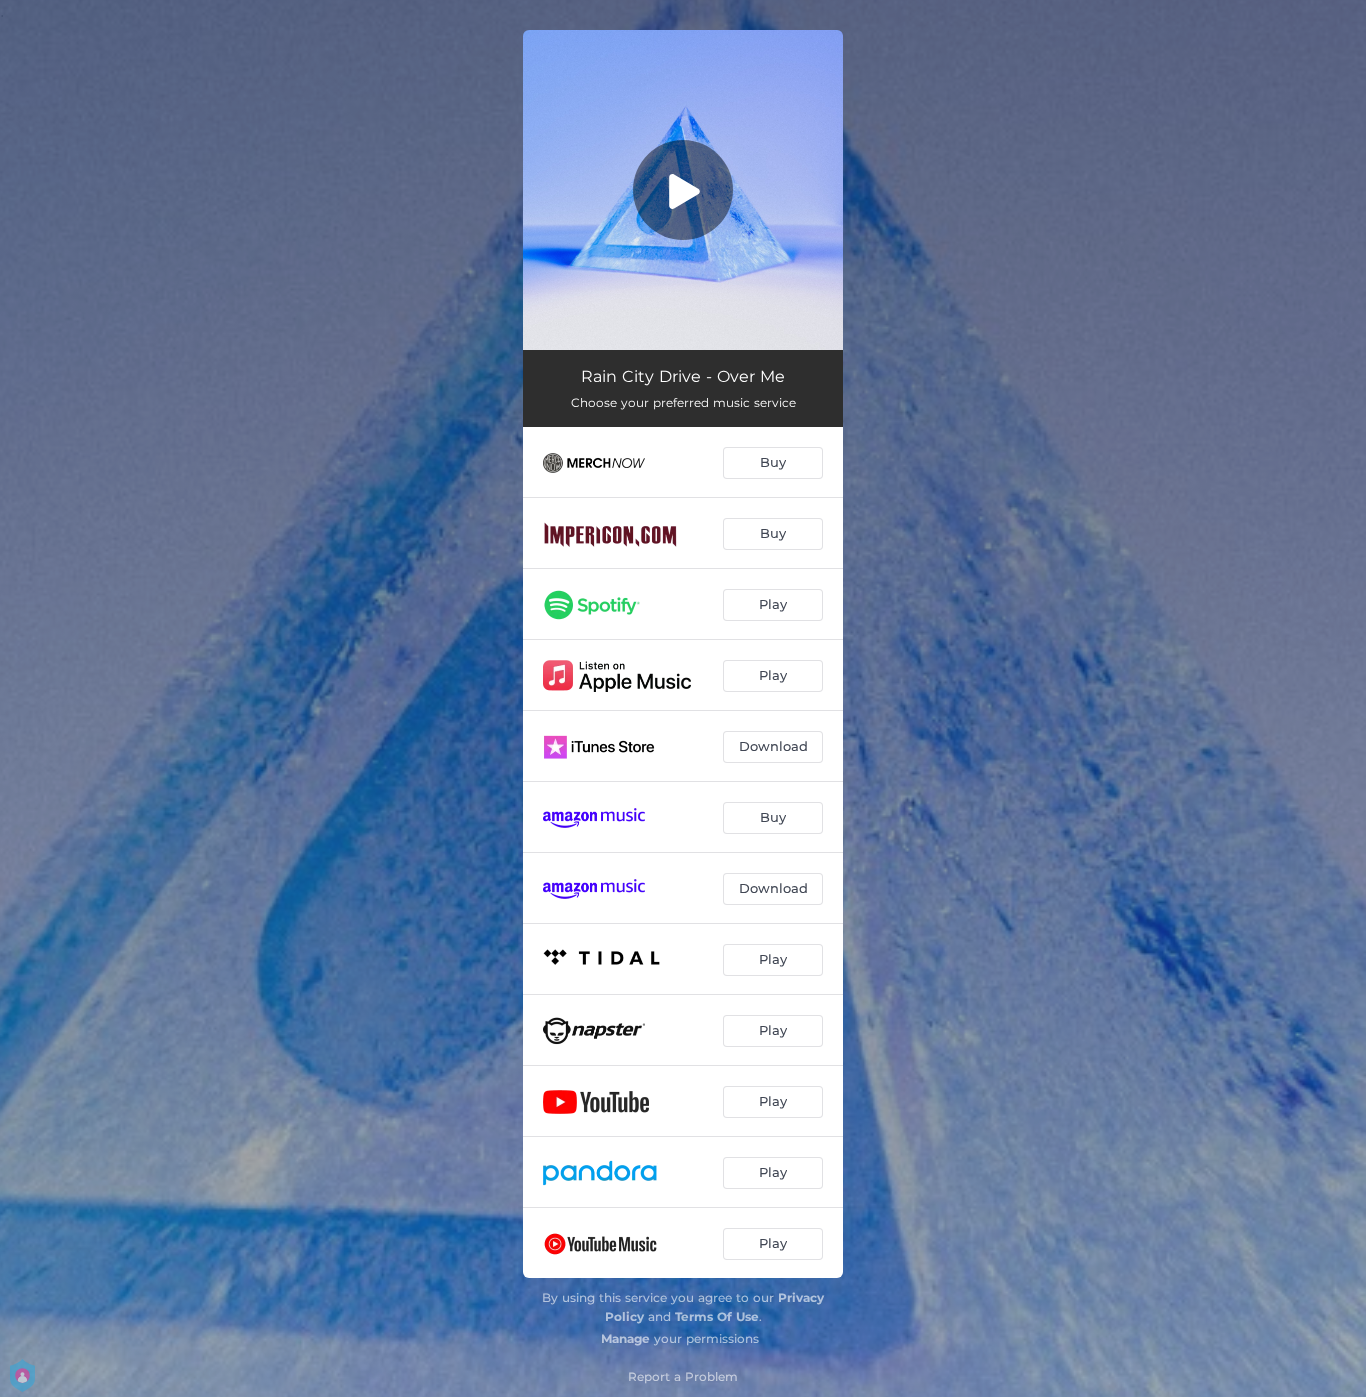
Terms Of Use (717, 1316)
